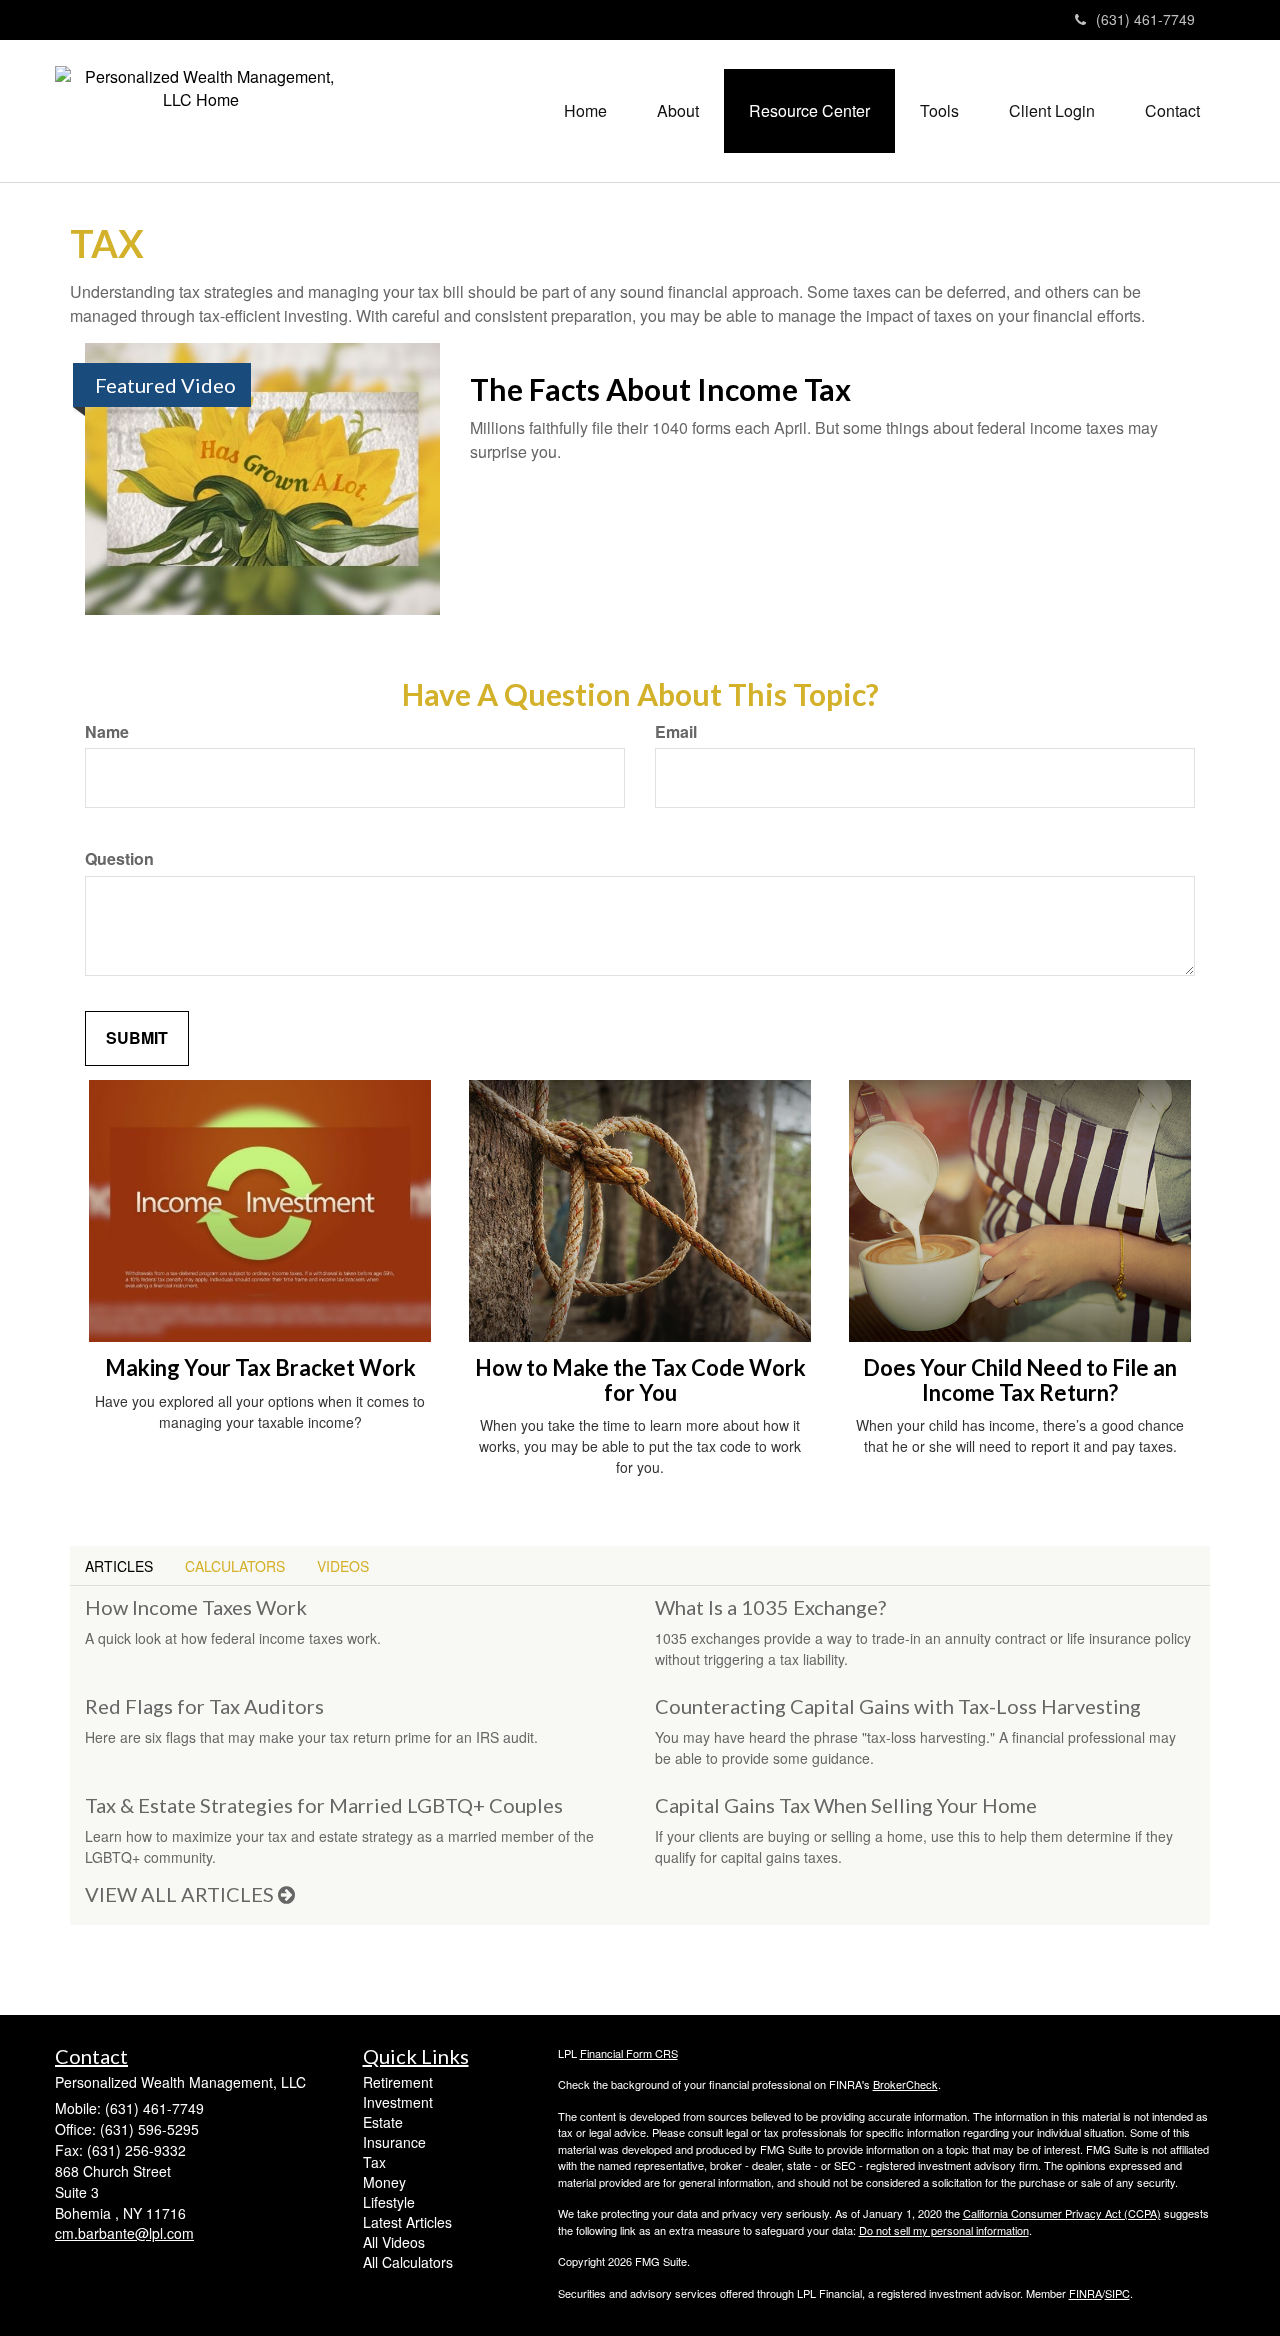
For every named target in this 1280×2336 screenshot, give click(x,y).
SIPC (1117, 2293)
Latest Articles (407, 2222)
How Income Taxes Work (196, 1607)
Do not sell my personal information (944, 2230)
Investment (398, 2102)
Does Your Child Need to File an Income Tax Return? (1020, 1379)
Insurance (394, 2142)
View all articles (181, 1894)
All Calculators (408, 2262)
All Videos (394, 2242)
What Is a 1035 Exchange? (770, 1607)
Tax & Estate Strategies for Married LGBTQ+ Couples (324, 1805)
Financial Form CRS (629, 2053)
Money (384, 2182)
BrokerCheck (905, 2084)
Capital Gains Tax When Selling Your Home (846, 1805)
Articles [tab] (119, 1566)
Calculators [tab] (235, 1566)
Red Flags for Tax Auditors (204, 1706)
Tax (374, 2162)
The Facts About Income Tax (660, 389)
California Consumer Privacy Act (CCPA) (1062, 2213)
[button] (678, 111)
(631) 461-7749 (1145, 19)
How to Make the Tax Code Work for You (640, 1379)
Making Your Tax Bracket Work (260, 1367)
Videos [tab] (343, 1566)
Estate (383, 2122)
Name (107, 732)
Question (119, 859)
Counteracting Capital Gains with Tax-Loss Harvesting (898, 1706)
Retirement (398, 2082)
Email (676, 732)
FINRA (1085, 2293)
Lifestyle (389, 2202)
